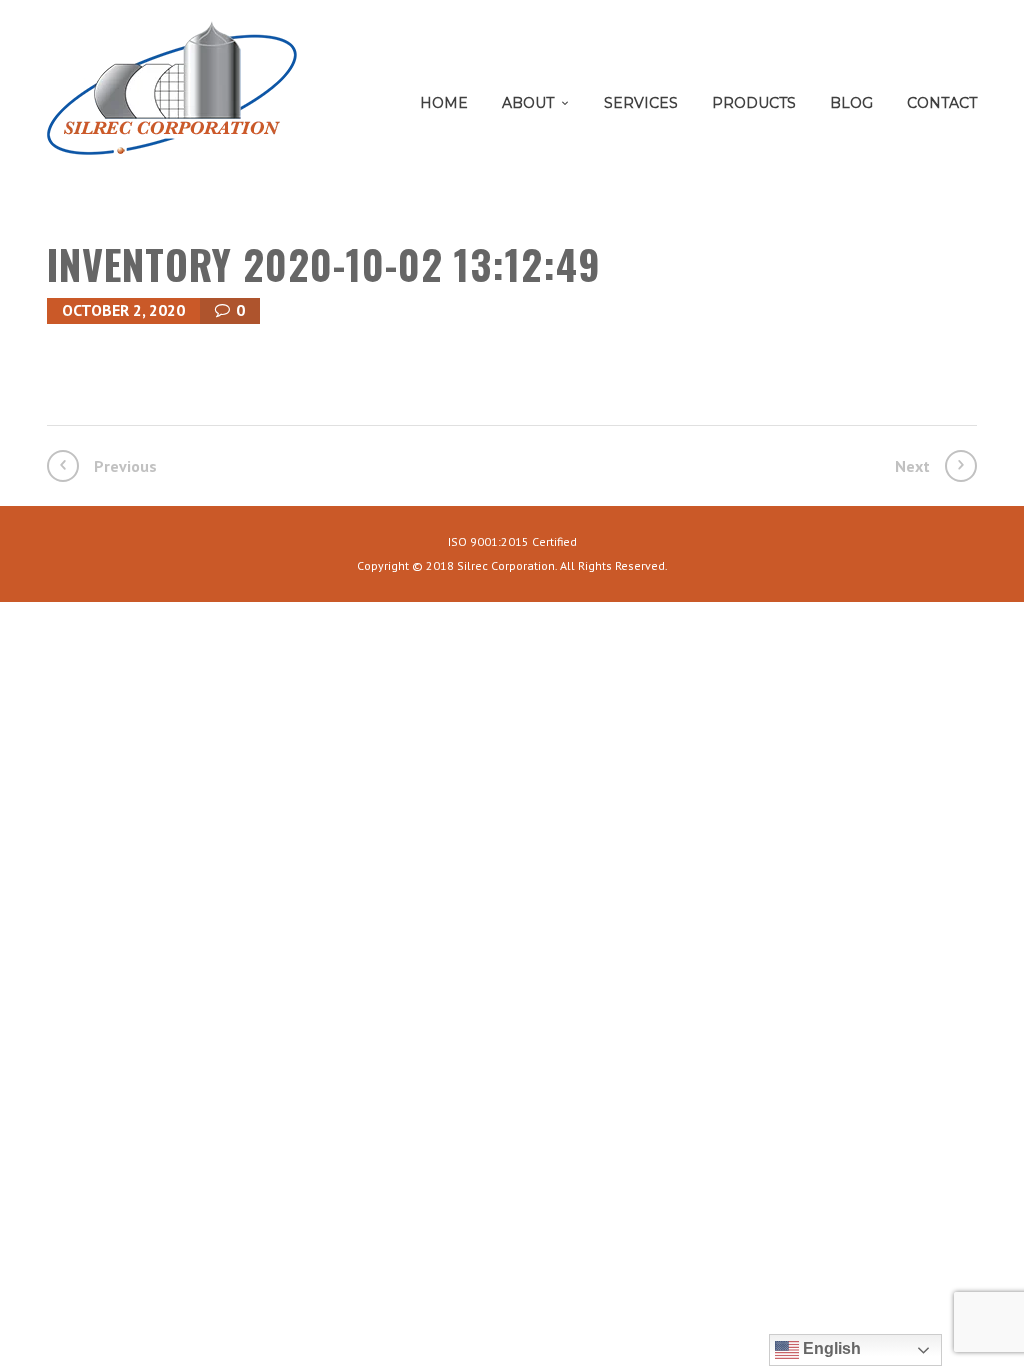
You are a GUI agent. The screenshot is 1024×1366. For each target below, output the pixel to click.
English (830, 1348)
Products (754, 103)
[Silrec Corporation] (172, 95)
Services (641, 103)
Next (912, 466)
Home (444, 103)
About (528, 103)
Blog (851, 103)
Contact (942, 103)
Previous (125, 466)
